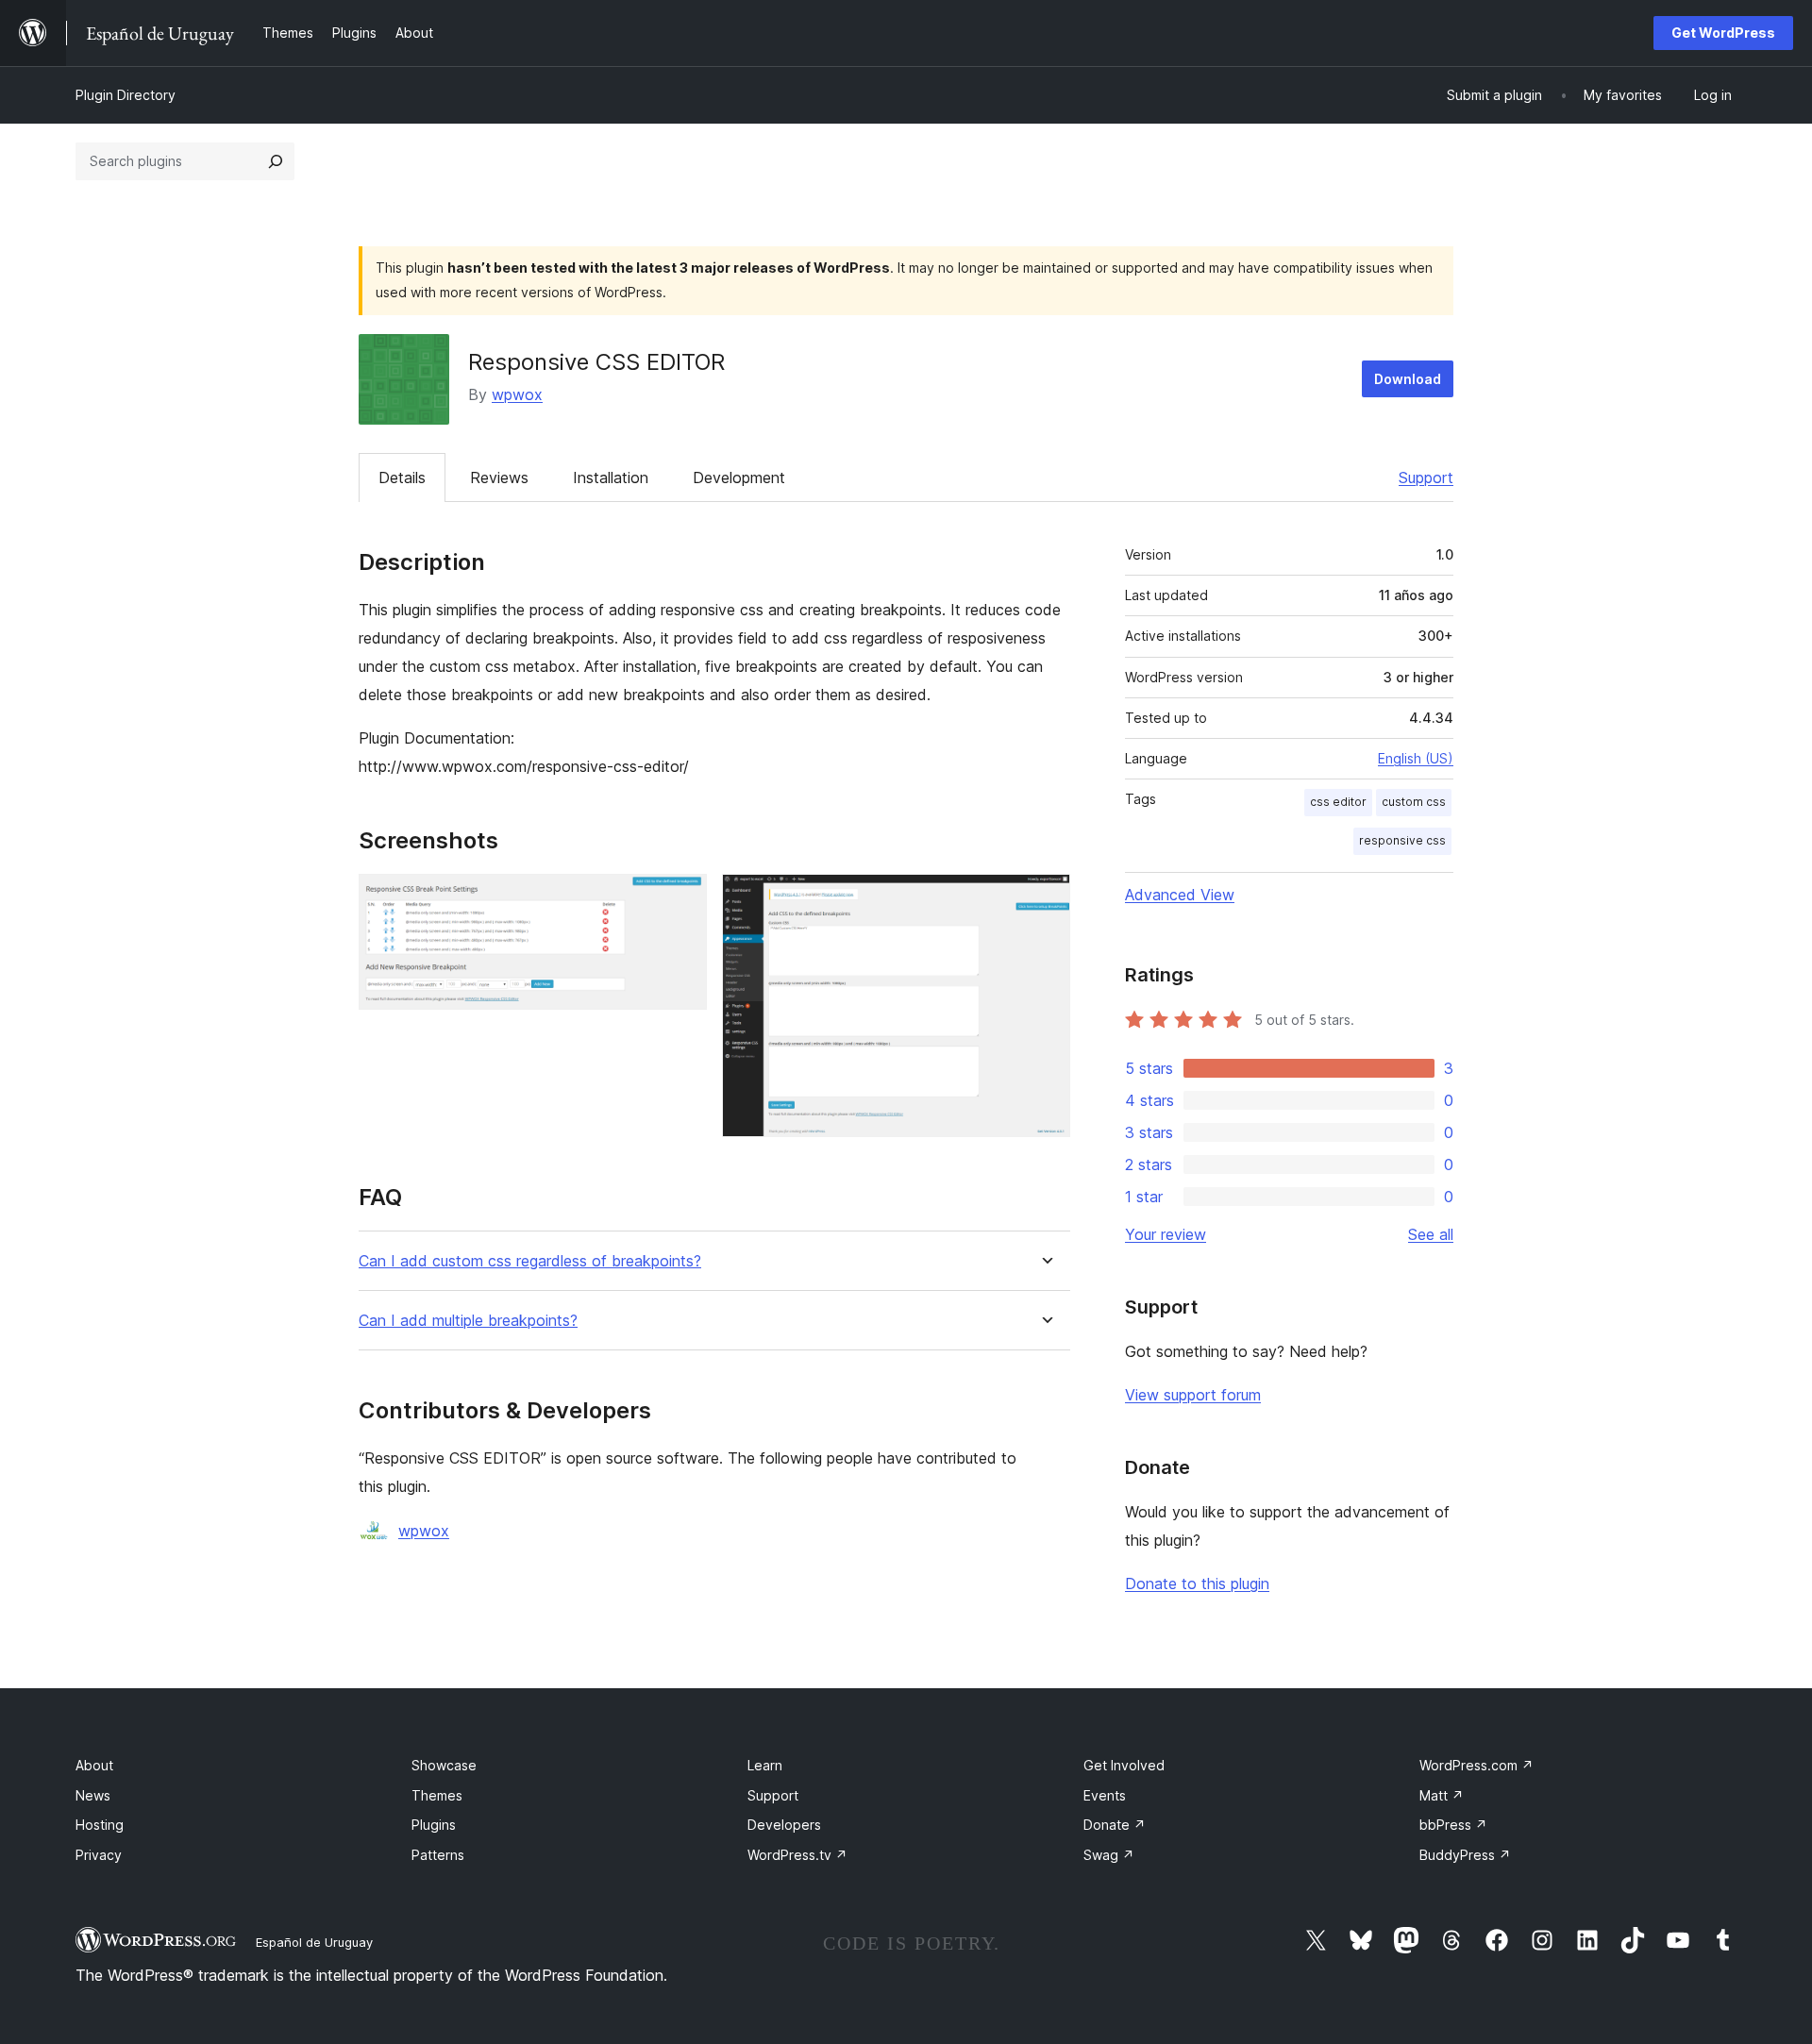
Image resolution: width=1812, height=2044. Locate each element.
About (94, 1765)
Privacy (99, 1855)
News (93, 1795)
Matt (1442, 1795)
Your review (1166, 1234)
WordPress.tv (797, 1855)
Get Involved (1124, 1765)
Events (1105, 1795)
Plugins (434, 1825)
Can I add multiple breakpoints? (468, 1321)
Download (1408, 379)
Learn (765, 1765)
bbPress (1453, 1825)
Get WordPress (1723, 33)
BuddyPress (1465, 1855)
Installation (611, 477)
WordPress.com (1476, 1765)
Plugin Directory (126, 95)
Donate (1115, 1825)
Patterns (438, 1855)
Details (402, 477)
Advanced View (1180, 895)
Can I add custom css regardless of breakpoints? (530, 1261)
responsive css (1402, 840)
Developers (784, 1825)
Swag (1109, 1855)
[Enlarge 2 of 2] (1045, 899)
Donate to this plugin (1197, 1583)
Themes (437, 1795)
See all (1431, 1234)
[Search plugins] (276, 161)
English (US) (1416, 758)
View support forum (1193, 1395)
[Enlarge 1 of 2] (681, 899)
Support (1426, 477)
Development (739, 477)
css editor (1338, 802)
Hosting (100, 1825)
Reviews (499, 477)
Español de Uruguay (314, 1942)
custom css (1414, 802)
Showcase (444, 1765)
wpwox (517, 394)
